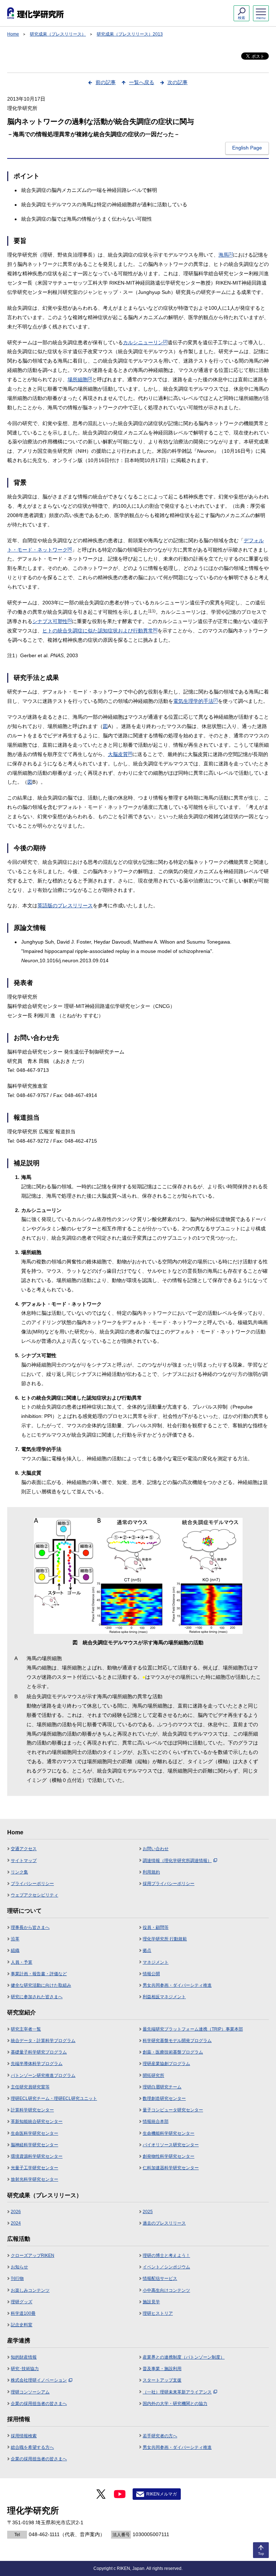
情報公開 (151, 1974)
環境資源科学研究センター (37, 2156)
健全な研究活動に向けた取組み (41, 1985)
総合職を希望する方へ (32, 2447)
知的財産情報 (24, 2357)
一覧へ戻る (142, 82)
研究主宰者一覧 (26, 2029)
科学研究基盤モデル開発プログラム (177, 2041)
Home (13, 34)
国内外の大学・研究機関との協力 (175, 2404)
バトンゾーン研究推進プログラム (43, 2075)
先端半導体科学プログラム (37, 2064)
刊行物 (17, 2278)
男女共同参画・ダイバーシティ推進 (177, 1985)
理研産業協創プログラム (166, 2064)
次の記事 (178, 82)
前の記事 (106, 82)
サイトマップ (24, 1861)
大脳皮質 (120, 754)
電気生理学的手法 (195, 701)
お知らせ (19, 2267)
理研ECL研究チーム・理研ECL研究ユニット (54, 2098)
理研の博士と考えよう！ (166, 2255)
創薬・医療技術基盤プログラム (173, 2052)
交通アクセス (24, 1849)
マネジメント (156, 1962)
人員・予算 (22, 1962)
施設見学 (151, 2302)
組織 (15, 1950)
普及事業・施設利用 (162, 2369)
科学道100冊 (23, 2313)
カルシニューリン (145, 342)
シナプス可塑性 (52, 621)
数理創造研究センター (164, 2098)
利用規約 (151, 1872)
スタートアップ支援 (162, 2380)
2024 (16, 2223)
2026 (16, 2212)
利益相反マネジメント (164, 1997)
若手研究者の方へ (160, 2436)
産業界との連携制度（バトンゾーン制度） (184, 2357)
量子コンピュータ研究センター (173, 2110)
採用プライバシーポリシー (169, 1884)
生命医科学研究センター (34, 2133)
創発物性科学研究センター (169, 2156)
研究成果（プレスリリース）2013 (130, 34)
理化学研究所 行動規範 (165, 1939)
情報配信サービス (160, 2278)
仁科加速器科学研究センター (171, 2168)
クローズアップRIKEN (33, 2255)
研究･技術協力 (25, 2369)
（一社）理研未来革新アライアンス (177, 2392)
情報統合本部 (156, 2121)
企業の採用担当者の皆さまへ (39, 2404)
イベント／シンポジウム (166, 2267)
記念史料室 (22, 2325)
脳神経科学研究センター (34, 2145)
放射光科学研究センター (34, 2179)
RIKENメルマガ (162, 2494)
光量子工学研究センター (34, 2168)
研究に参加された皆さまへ (37, 1997)
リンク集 (19, 1872)
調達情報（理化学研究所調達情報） (177, 1861)
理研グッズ (22, 2302)
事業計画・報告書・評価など (39, 1974)
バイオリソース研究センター (171, 2145)
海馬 (226, 255)
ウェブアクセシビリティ (34, 1895)
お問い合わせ (156, 1849)
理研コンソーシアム (30, 2392)
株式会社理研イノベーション (39, 2380)
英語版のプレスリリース (65, 905)
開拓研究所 (153, 2075)
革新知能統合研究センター (37, 2121)
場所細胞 (80, 379)
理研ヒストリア (158, 2313)
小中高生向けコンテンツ (166, 2290)
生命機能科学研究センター (169, 2133)
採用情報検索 (24, 2436)
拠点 (147, 1950)
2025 (148, 2212)
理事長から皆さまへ (30, 1927)
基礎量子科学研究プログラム (39, 2052)
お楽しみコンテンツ (30, 2290)
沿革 (15, 1939)
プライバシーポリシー (32, 1884)
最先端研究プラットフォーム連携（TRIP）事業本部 (193, 2029)
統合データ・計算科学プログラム (43, 2041)
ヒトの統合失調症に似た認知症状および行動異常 (100, 631)
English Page (247, 148)
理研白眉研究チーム (162, 2087)
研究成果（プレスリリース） (58, 34)
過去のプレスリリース (164, 2223)
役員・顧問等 (156, 1927)
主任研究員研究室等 (30, 2087)
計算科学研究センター (32, 2110)
